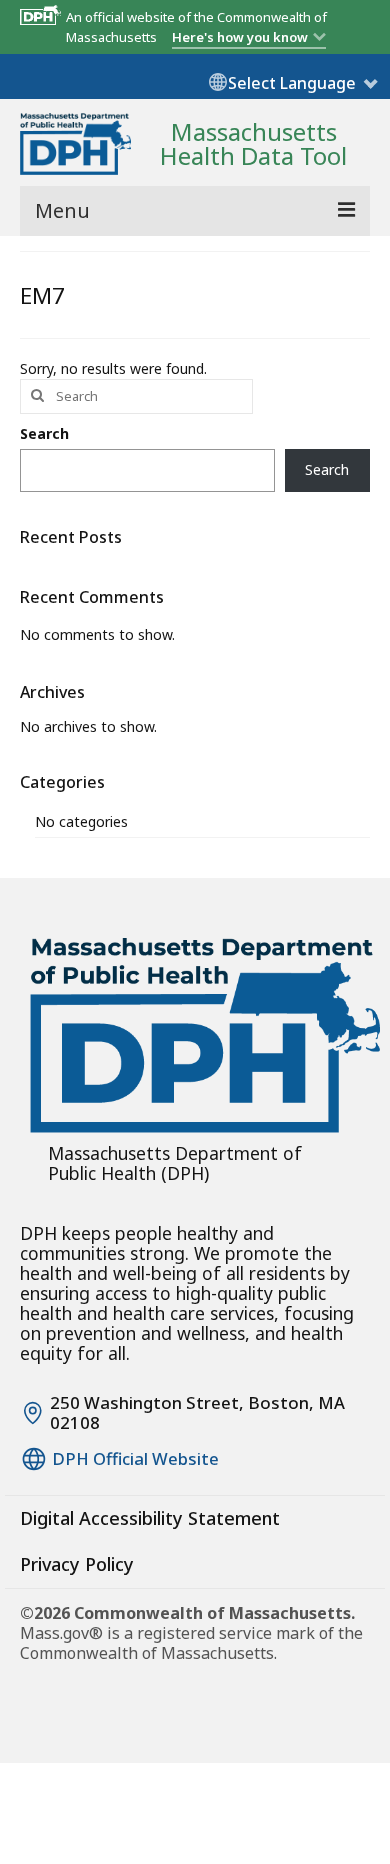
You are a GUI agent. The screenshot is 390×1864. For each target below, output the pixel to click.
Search (44, 433)
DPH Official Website (135, 1459)
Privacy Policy (77, 1564)
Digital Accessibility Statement (150, 1518)
